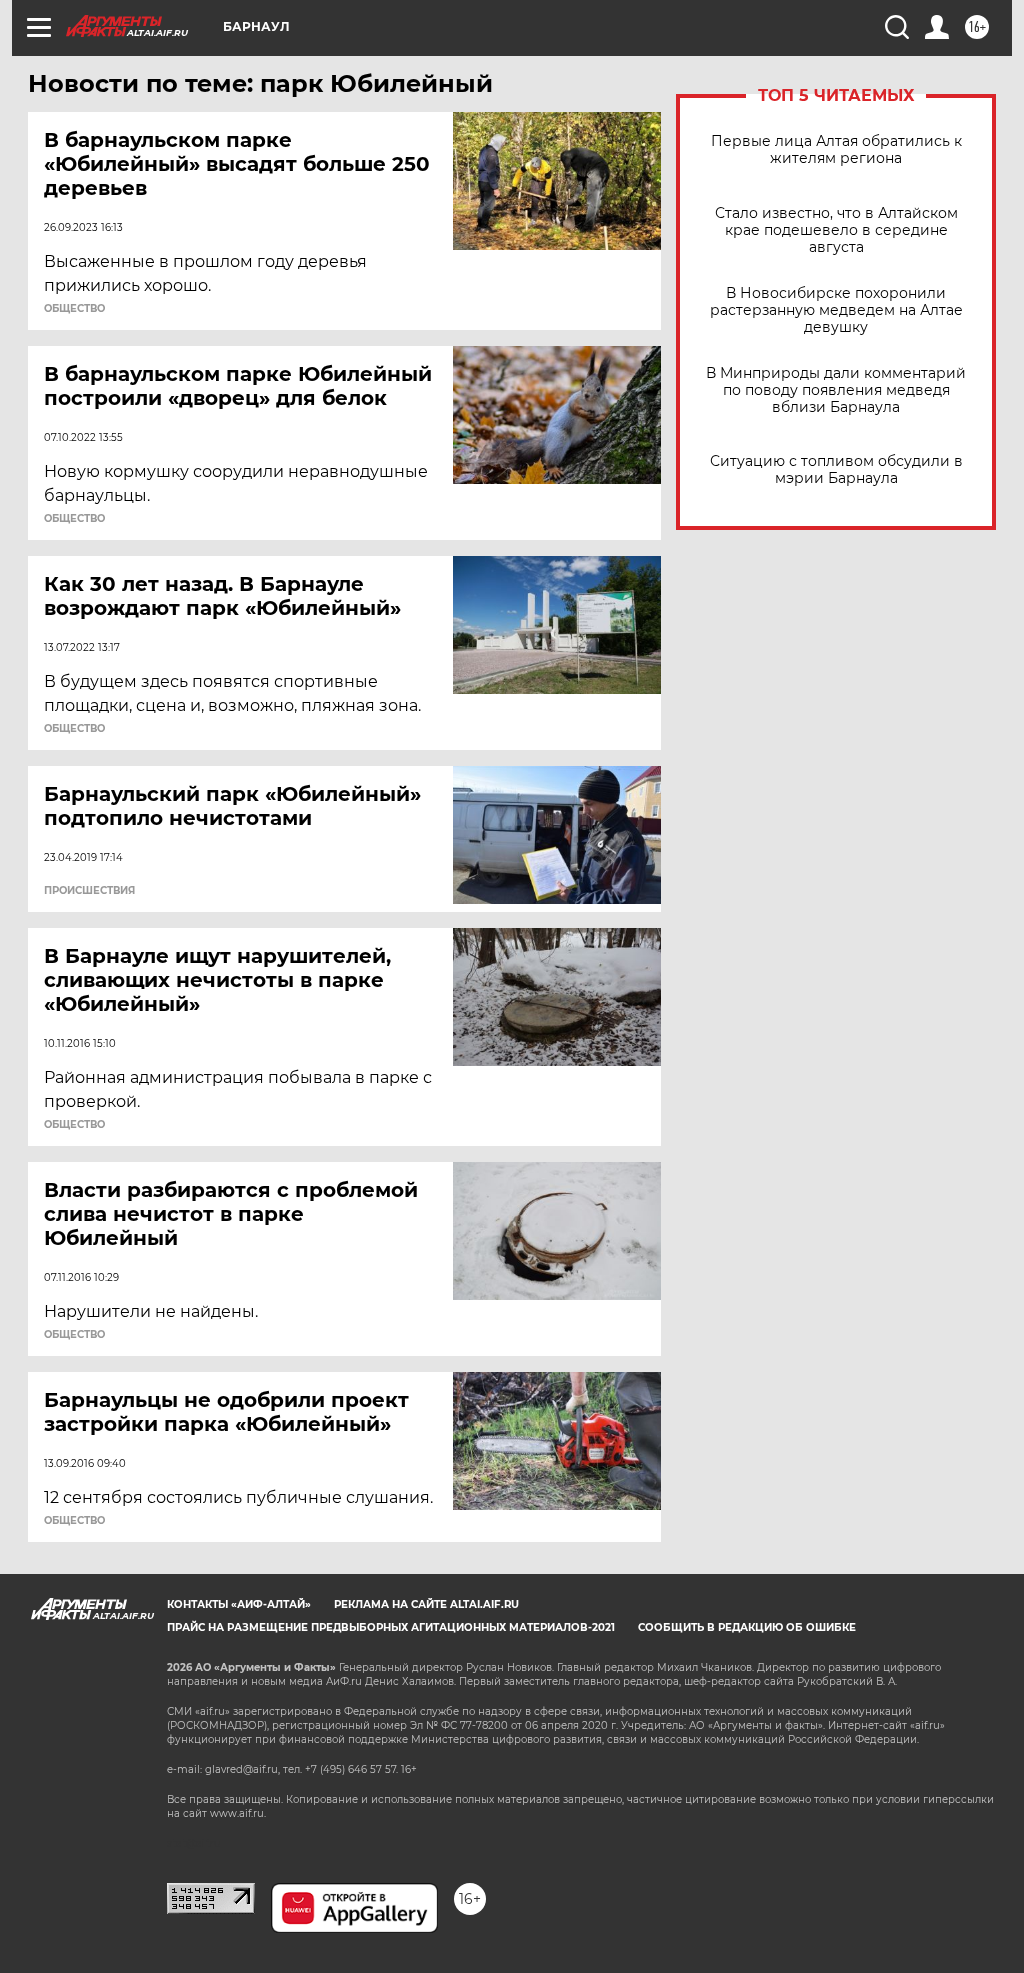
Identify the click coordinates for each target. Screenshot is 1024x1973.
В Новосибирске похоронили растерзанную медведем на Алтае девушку (836, 310)
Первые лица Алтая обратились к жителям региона (836, 150)
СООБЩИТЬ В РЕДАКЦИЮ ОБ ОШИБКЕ (747, 1627)
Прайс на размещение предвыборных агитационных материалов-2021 (391, 1627)
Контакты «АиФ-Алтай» (239, 1604)
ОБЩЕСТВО (74, 309)
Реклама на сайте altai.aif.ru (426, 1604)
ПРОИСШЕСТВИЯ (89, 891)
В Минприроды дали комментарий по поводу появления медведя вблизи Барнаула (836, 390)
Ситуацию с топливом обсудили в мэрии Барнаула (836, 470)
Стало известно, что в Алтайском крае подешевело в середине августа (836, 230)
